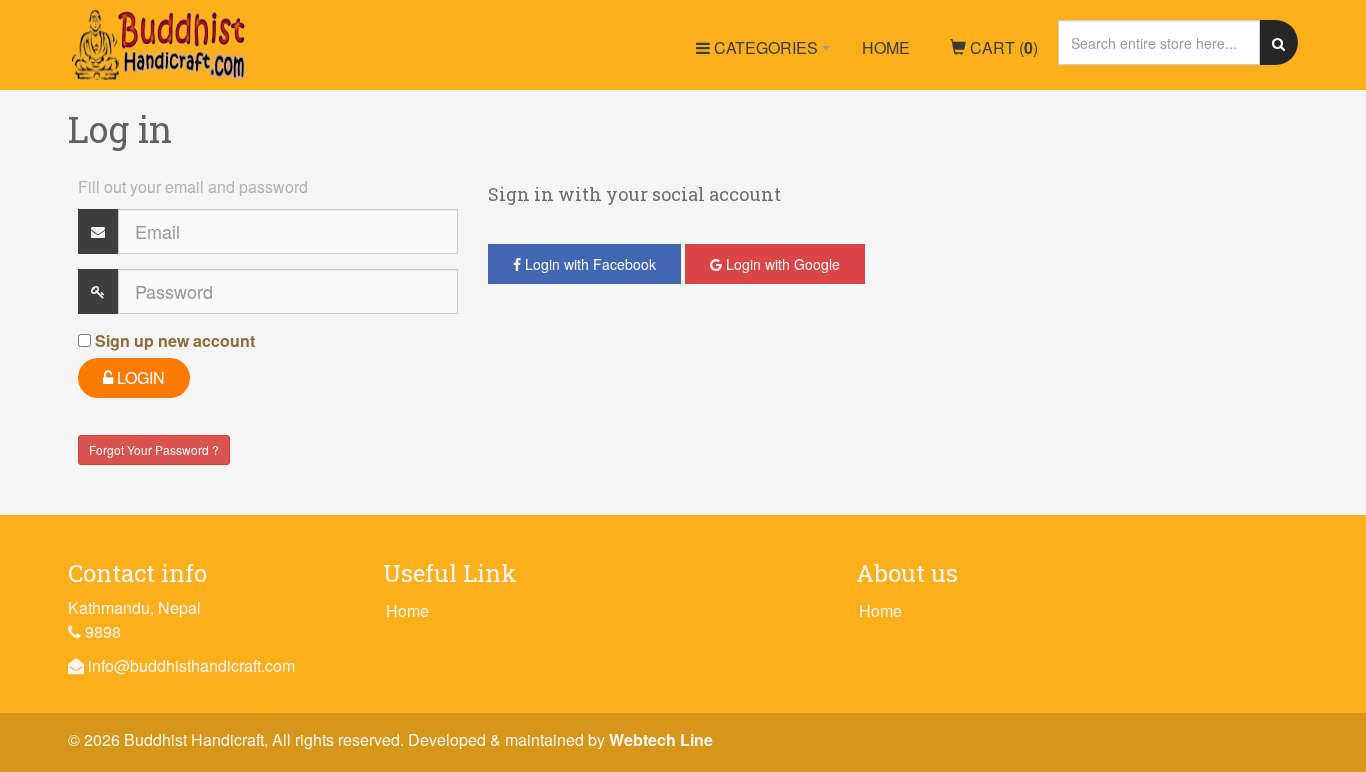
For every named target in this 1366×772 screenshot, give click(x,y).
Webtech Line (661, 739)
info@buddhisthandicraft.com (191, 665)
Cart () (1002, 47)
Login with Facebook (588, 264)
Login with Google (781, 264)
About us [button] (907, 573)
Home (886, 47)
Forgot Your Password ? (154, 449)
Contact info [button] (137, 573)
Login (139, 377)
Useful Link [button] (450, 573)
